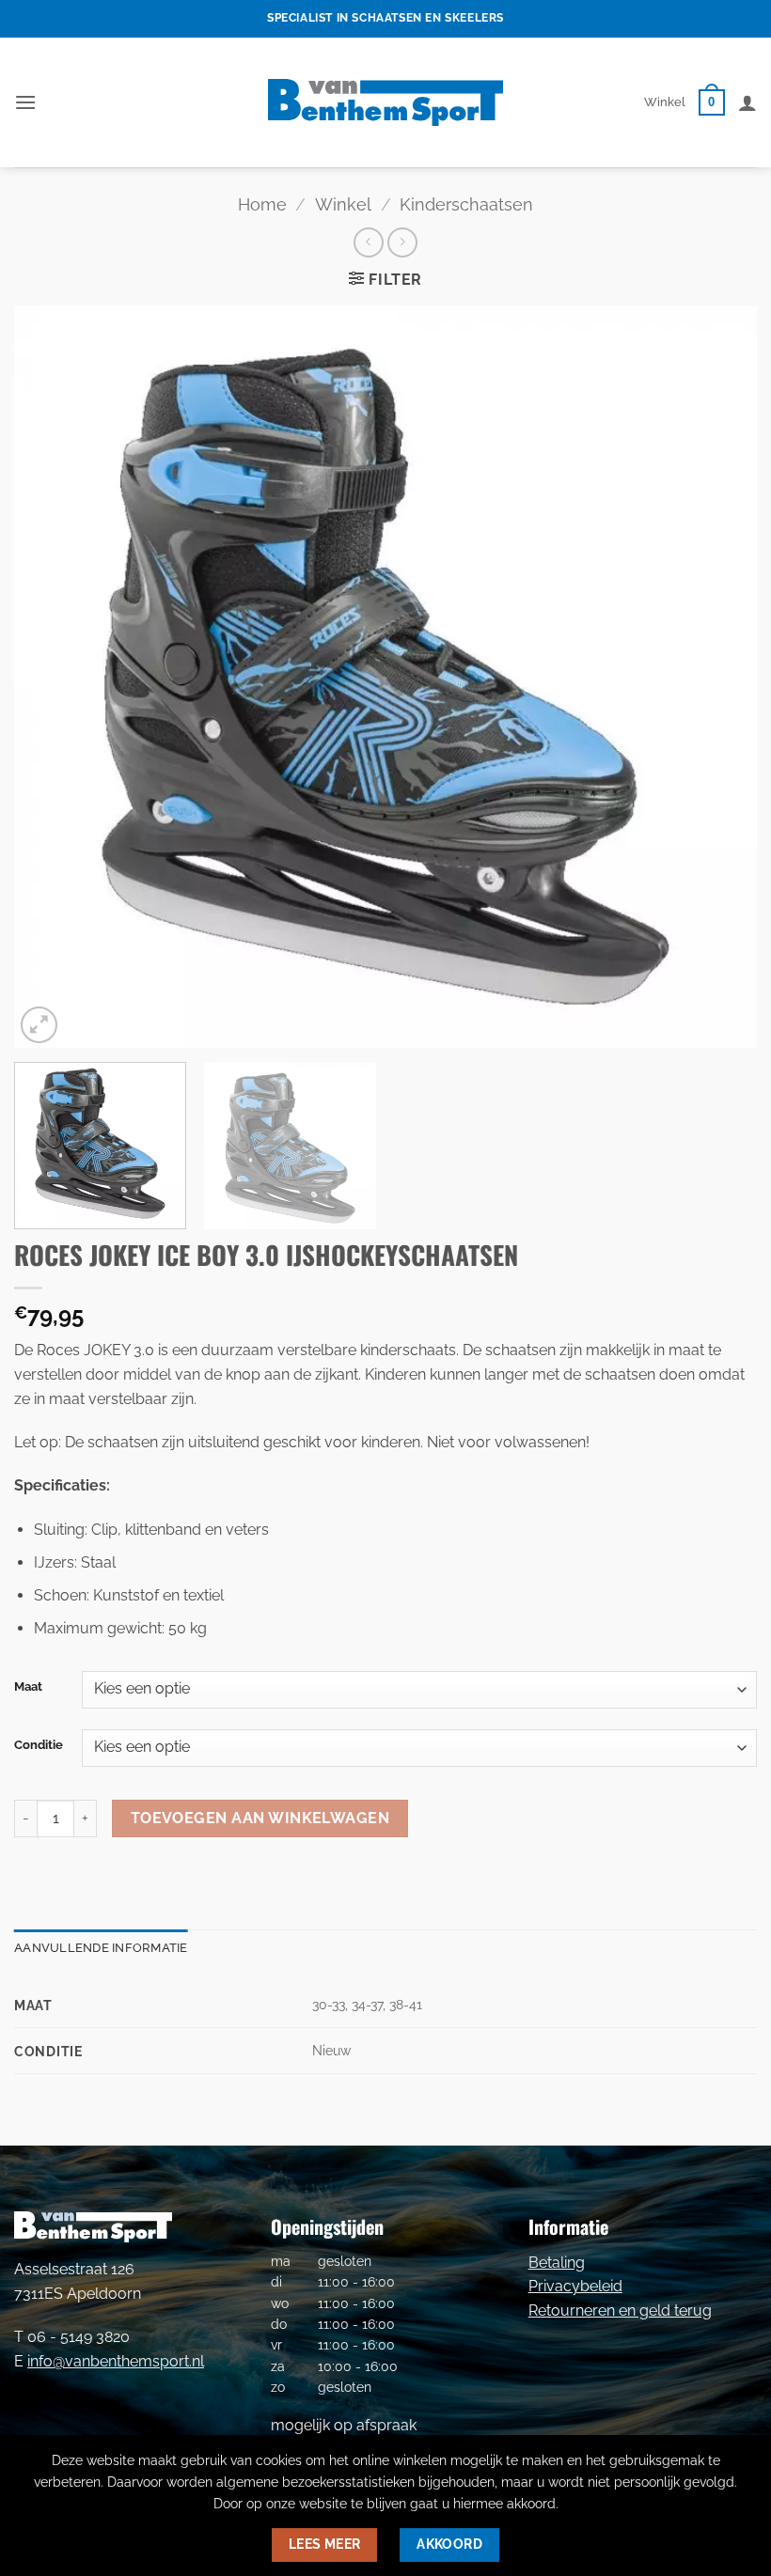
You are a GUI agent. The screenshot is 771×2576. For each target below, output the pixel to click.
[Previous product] (402, 242)
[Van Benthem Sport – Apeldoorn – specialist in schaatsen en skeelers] (385, 102)
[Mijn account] (747, 102)
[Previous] (53, 677)
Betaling (557, 2263)
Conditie (39, 1745)
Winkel (665, 102)
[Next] (718, 677)
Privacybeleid (575, 2286)
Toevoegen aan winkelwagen (260, 1818)
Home (262, 204)
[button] (25, 102)
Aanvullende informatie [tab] (101, 1948)
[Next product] (368, 242)
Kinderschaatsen (466, 204)
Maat (28, 1687)
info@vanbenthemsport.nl (116, 2361)
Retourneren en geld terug (620, 2311)
